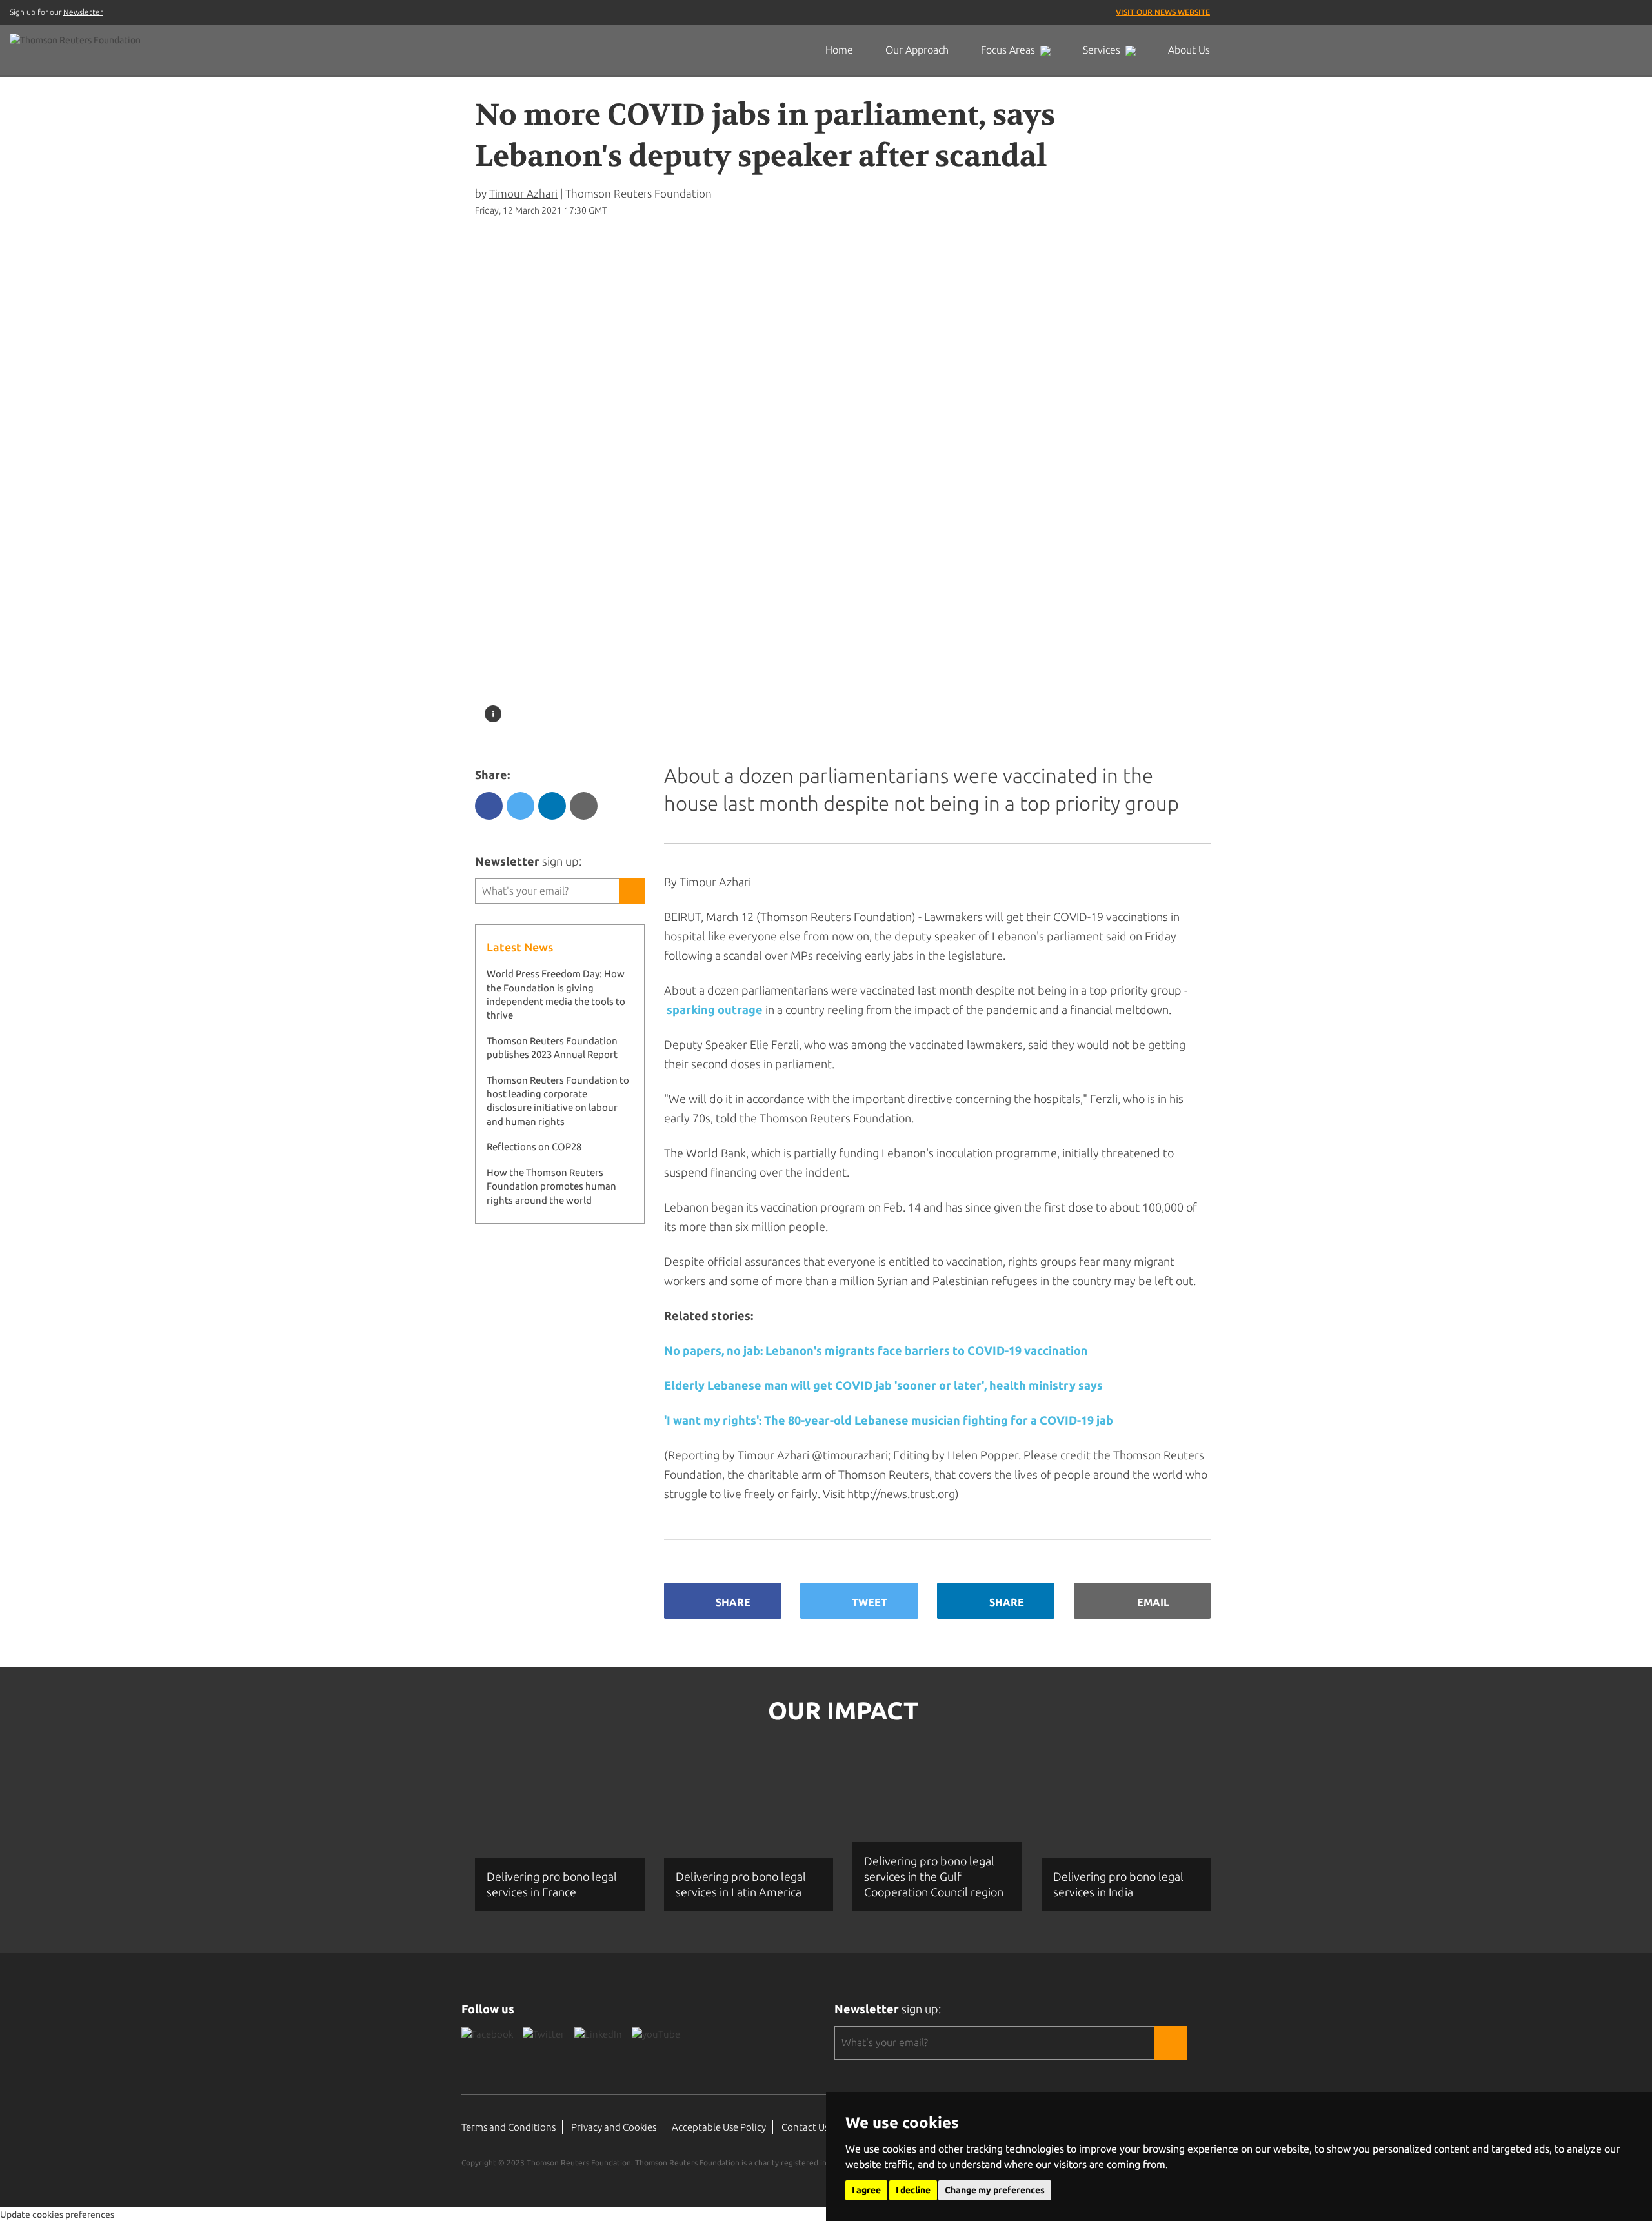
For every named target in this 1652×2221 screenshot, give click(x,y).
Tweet (870, 1602)
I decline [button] (913, 2190)
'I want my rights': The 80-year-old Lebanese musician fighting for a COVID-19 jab (889, 1420)
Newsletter (83, 12)
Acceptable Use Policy (719, 2127)
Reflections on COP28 (534, 1147)
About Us (1189, 50)
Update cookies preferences (57, 2215)
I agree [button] (866, 2190)
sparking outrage (715, 1009)
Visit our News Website (1163, 12)
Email (1153, 1602)
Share (733, 1602)
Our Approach (917, 50)
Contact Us (805, 2127)
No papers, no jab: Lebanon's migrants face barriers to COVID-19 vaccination (876, 1350)
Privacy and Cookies (614, 2127)
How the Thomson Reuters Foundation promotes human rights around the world (551, 1186)
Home (839, 50)
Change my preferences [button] (995, 2190)
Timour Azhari (523, 193)
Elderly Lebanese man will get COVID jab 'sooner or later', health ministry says (883, 1385)
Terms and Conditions (509, 2127)
